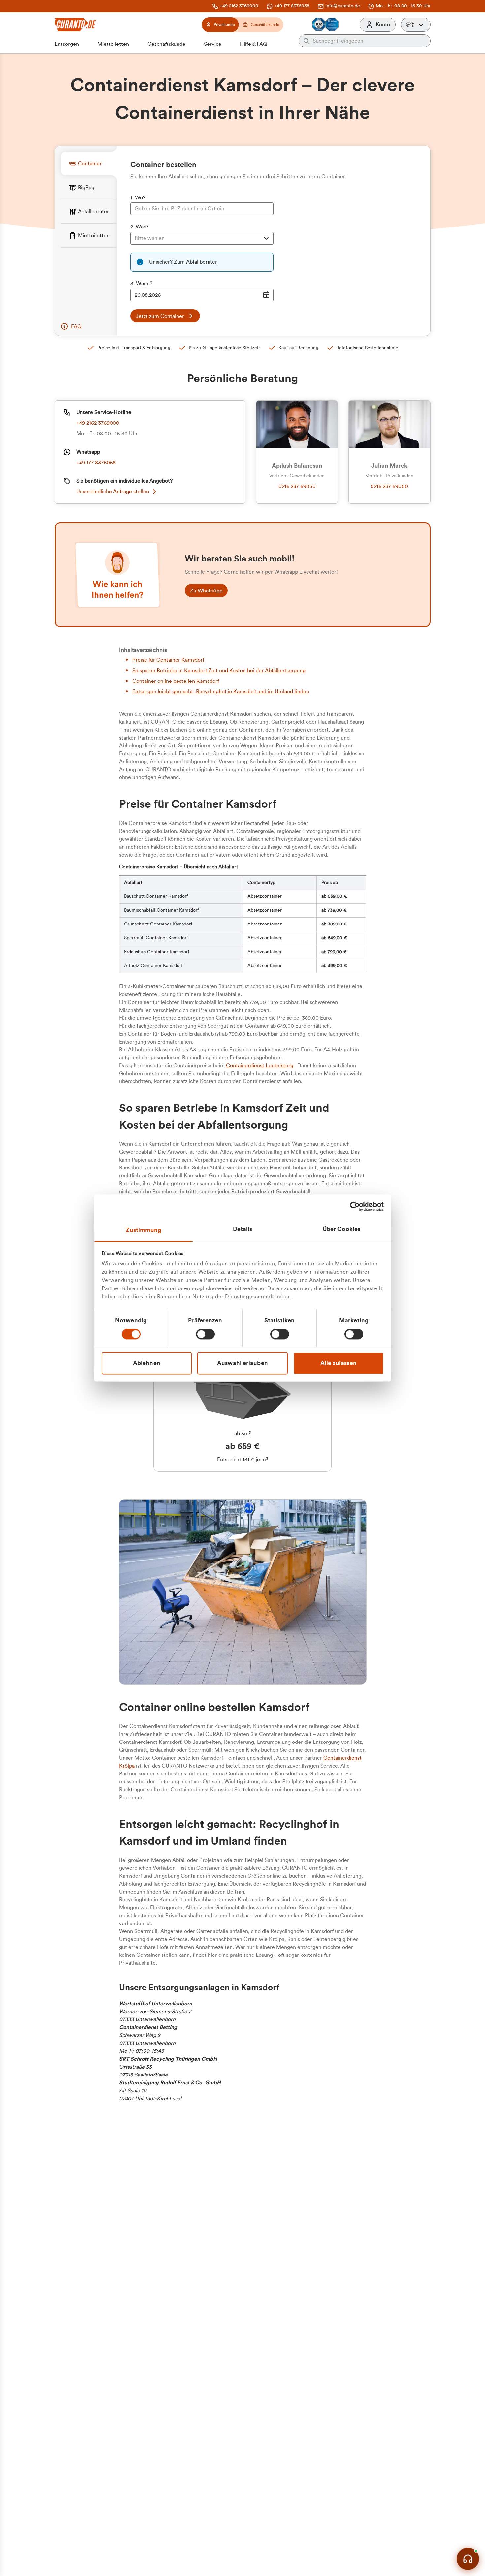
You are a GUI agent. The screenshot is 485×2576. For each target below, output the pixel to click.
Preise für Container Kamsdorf (168, 660)
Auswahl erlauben (242, 1363)
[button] (416, 25)
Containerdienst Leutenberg (260, 1066)
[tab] (89, 163)
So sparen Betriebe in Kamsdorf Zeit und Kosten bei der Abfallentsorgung (219, 671)
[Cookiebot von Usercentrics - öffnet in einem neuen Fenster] (355, 1206)
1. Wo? (138, 198)
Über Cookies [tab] (341, 1229)
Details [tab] (243, 1229)
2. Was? (139, 227)
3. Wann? (141, 284)
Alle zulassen (339, 1363)
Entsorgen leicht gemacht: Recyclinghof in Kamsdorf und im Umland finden (221, 692)
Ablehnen (147, 1363)
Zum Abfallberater (195, 262)
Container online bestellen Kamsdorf (176, 681)
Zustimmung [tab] (144, 1230)
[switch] (205, 1334)
